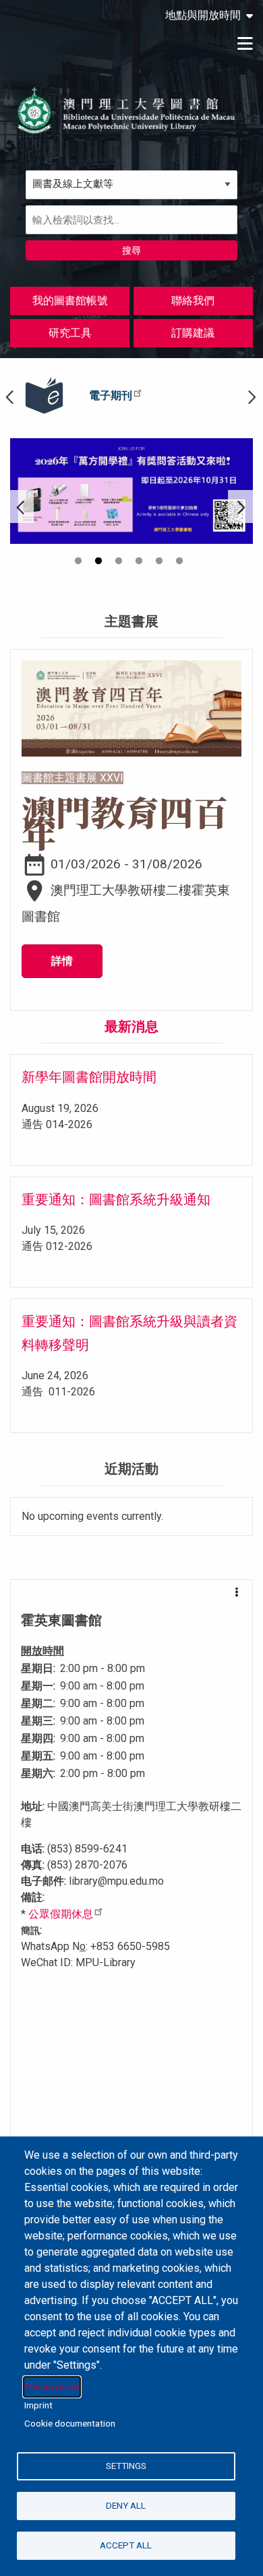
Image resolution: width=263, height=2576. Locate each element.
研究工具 (70, 333)
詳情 (62, 961)
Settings (126, 2466)
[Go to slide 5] (160, 563)
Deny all (126, 2505)
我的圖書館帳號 (70, 301)
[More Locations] (237, 1592)
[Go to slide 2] (100, 563)
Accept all (126, 2545)
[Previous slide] (22, 507)
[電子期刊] (44, 396)
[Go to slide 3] (120, 563)
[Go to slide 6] (181, 563)
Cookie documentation (70, 2423)
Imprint (38, 2405)
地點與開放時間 (203, 15)
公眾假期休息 (61, 1914)
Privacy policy (52, 2386)
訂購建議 (193, 333)
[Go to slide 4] (140, 563)
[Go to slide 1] (80, 563)
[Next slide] (241, 507)
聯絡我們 (193, 301)
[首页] (126, 110)
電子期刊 (111, 395)
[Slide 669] (131, 491)
